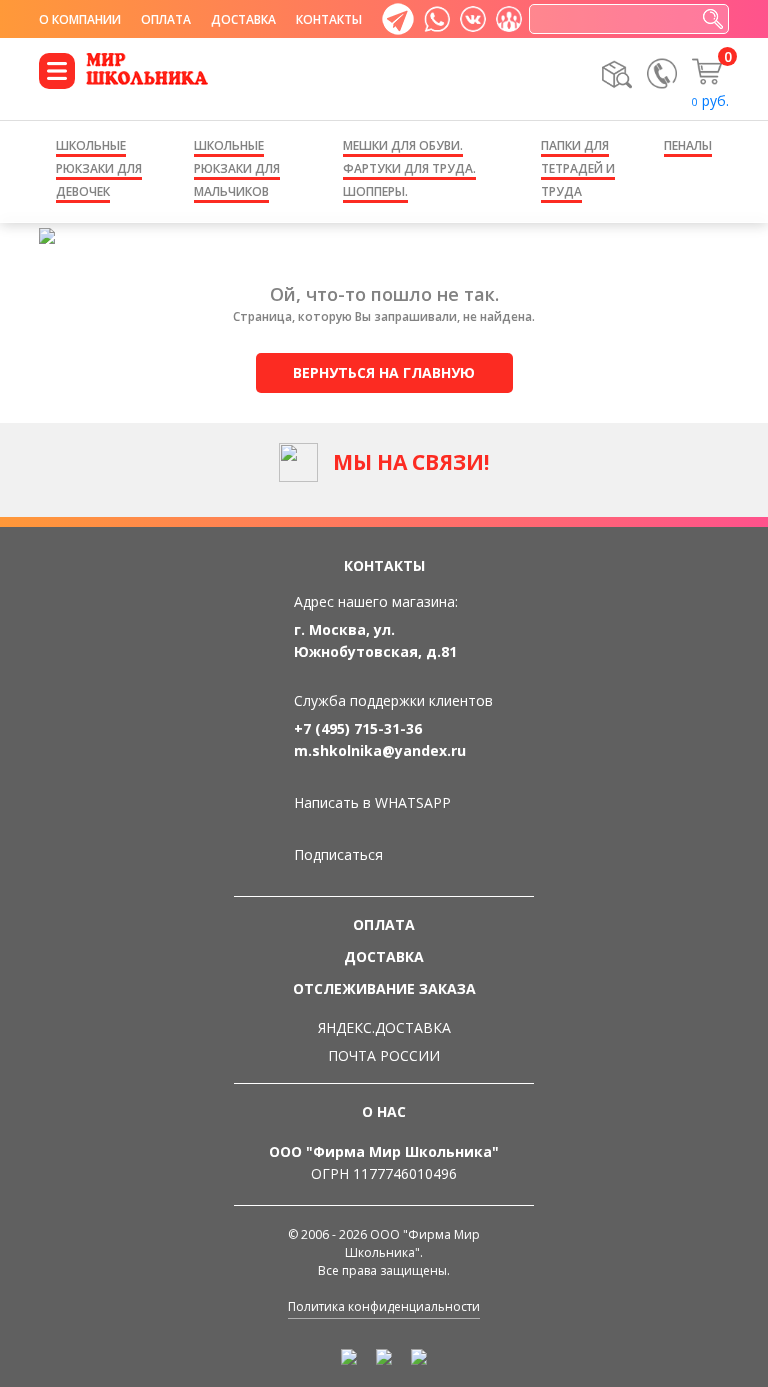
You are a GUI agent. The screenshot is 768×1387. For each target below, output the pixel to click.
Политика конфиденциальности (384, 1306)
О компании (80, 19)
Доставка (243, 19)
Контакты (329, 19)
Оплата (166, 19)
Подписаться (338, 854)
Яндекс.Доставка (384, 1027)
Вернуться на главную (384, 372)
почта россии (384, 1055)
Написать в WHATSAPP (372, 802)
